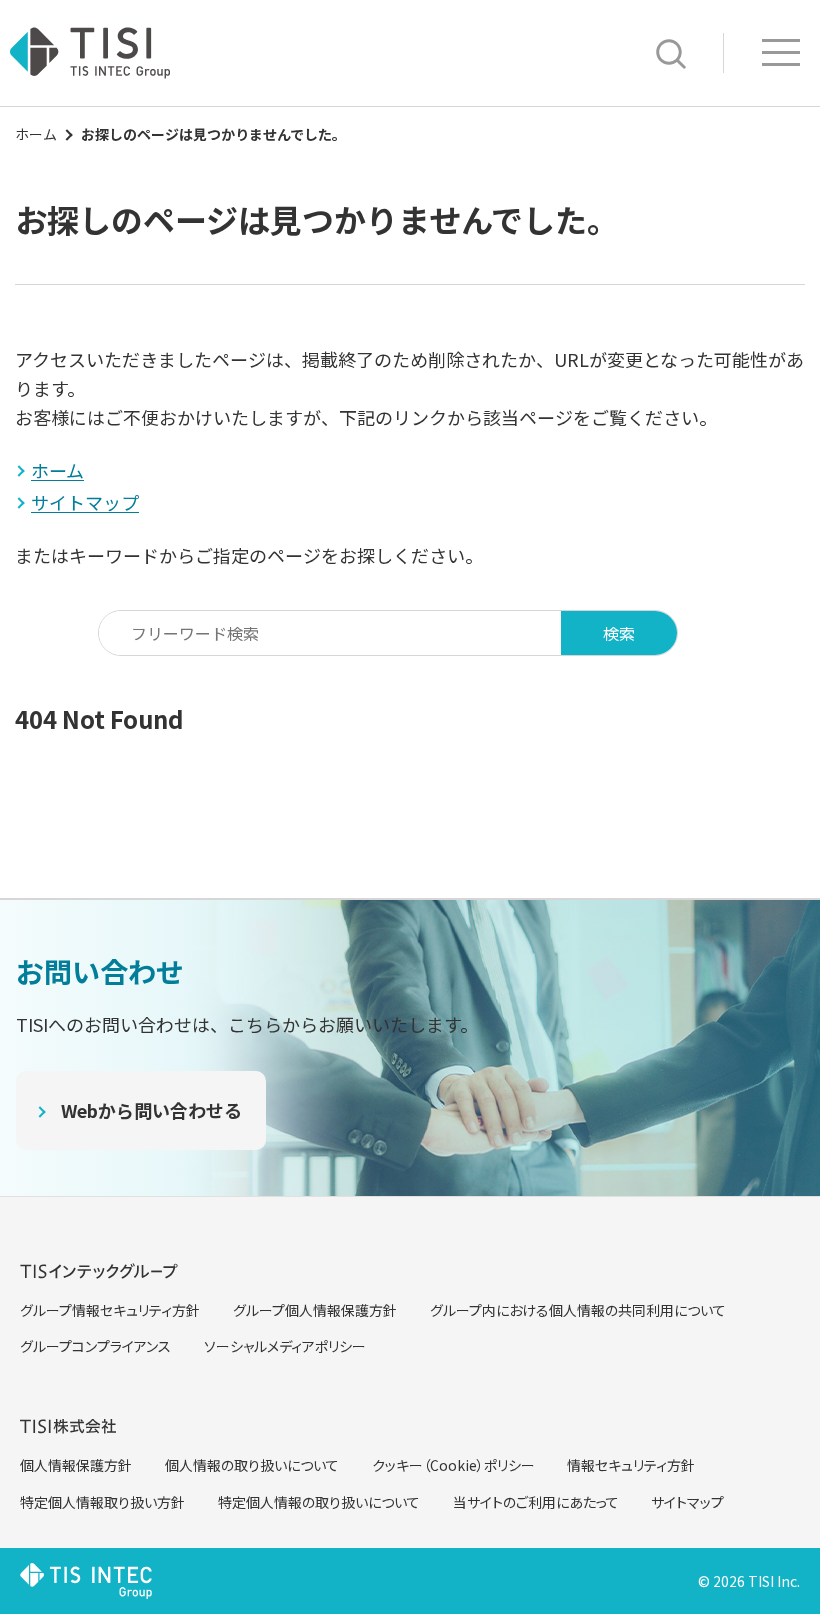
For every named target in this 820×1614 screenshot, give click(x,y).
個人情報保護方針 (76, 1465)
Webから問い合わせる (151, 1110)
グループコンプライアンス (95, 1346)
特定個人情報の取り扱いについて (319, 1502)
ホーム (36, 134)
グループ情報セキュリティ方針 (110, 1310)
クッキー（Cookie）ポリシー (453, 1465)
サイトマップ (687, 1502)
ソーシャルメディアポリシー (285, 1346)
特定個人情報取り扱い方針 (102, 1502)
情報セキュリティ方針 (631, 1465)
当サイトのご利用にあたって (536, 1502)
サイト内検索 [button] (671, 54)
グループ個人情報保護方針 (315, 1310)
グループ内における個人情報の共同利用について (578, 1310)
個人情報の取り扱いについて (252, 1465)
